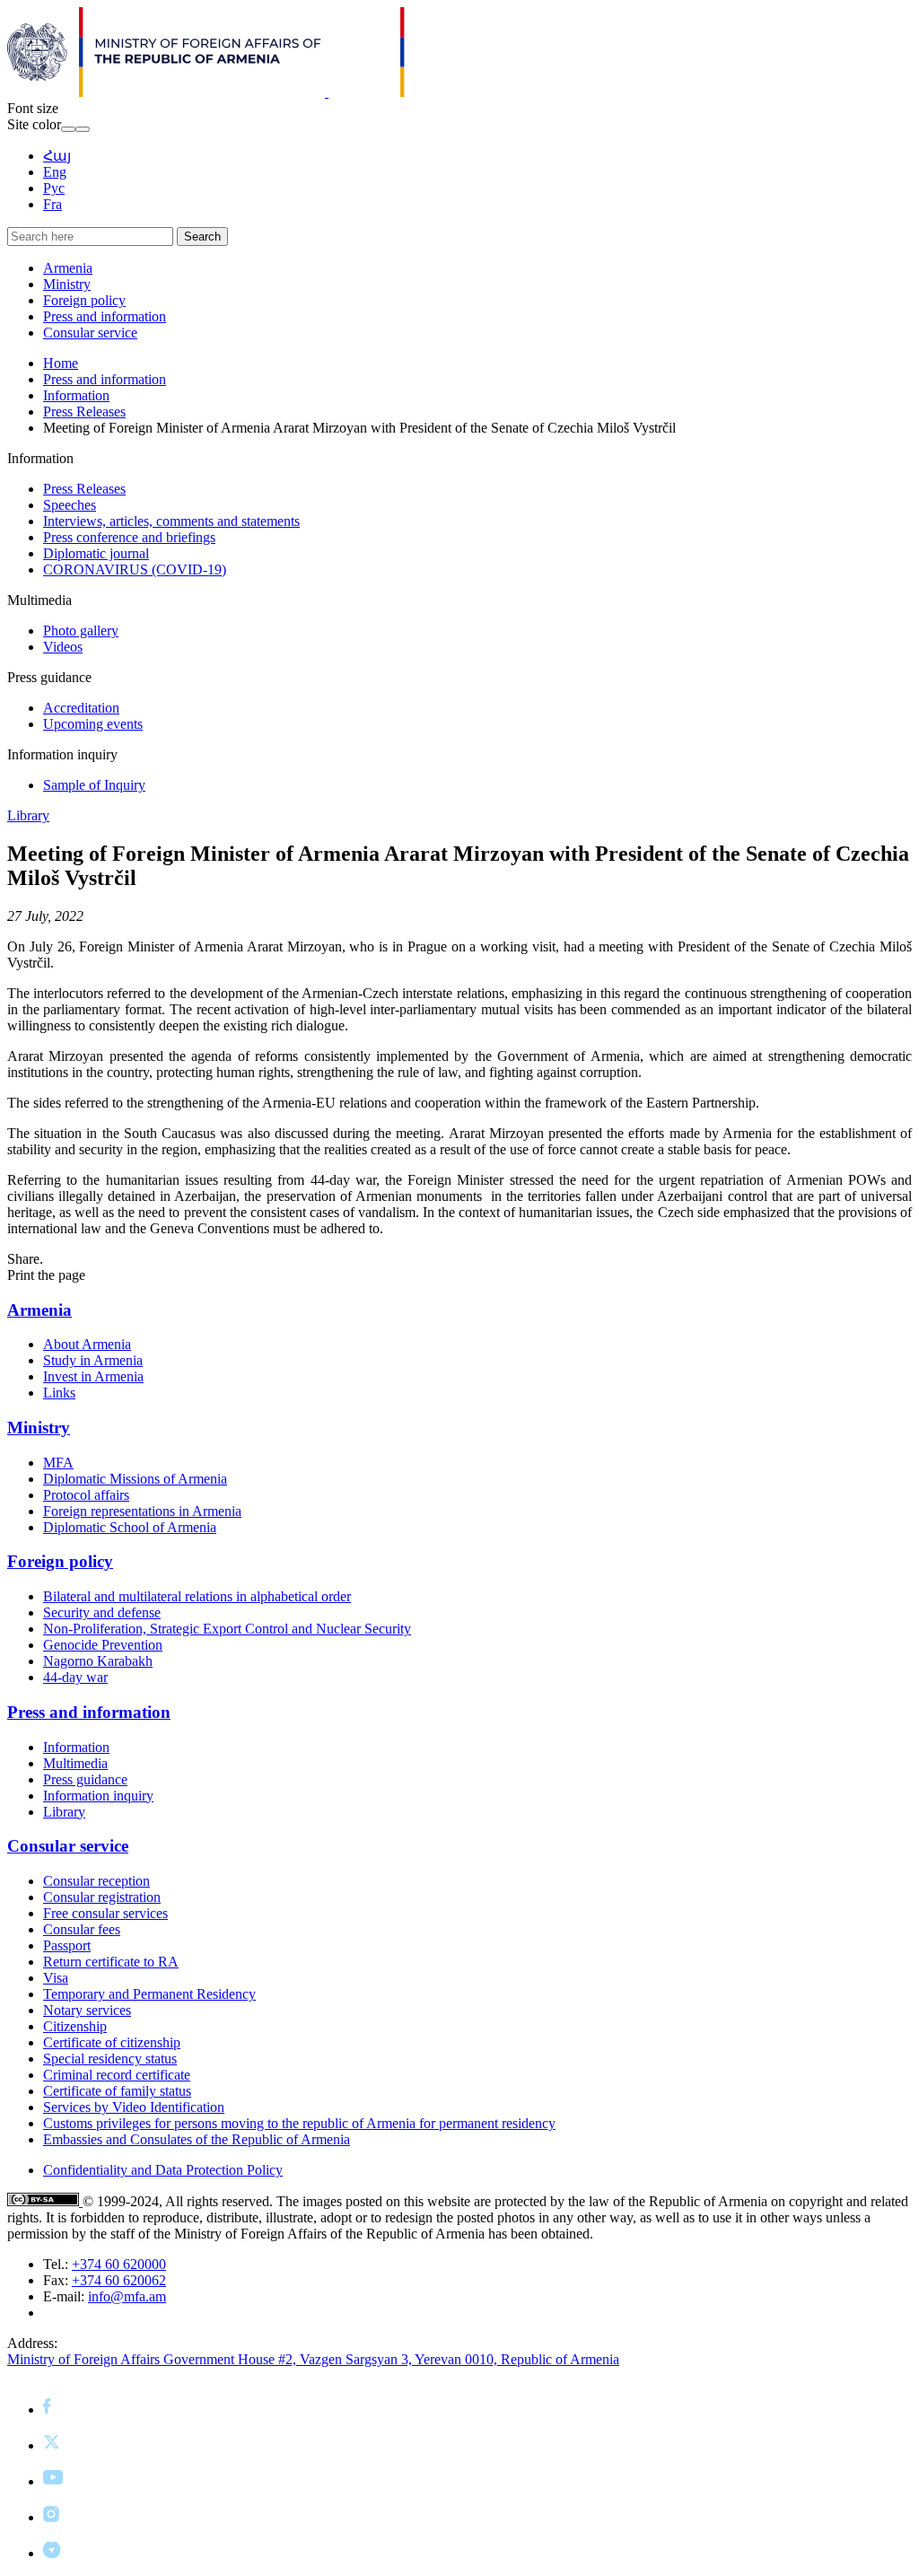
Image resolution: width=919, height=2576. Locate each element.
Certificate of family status (117, 2091)
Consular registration (102, 1897)
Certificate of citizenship (112, 2042)
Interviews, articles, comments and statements (171, 521)
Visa (56, 1978)
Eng (55, 172)
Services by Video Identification (134, 2107)
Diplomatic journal (96, 553)
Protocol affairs (86, 1495)
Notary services (87, 2010)
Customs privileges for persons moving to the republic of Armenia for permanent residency (299, 2123)
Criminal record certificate (117, 2075)
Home (61, 363)
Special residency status (110, 2059)
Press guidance (85, 1779)
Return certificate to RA (111, 1962)
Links (59, 1393)
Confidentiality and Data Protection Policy (163, 2170)
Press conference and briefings (129, 537)
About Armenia (87, 1344)
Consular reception (96, 1881)
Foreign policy (84, 300)
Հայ (57, 156)
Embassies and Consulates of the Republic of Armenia (197, 2139)
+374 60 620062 (119, 2280)
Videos (63, 647)
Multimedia (75, 1763)
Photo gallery (81, 631)
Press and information (105, 316)
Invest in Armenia (93, 1376)
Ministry (67, 284)
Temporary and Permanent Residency (149, 1994)
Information (76, 395)
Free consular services (105, 1913)
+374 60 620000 (119, 2264)
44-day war (75, 1677)
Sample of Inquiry (94, 785)
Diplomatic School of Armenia (130, 1527)
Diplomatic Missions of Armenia (135, 1479)
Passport (67, 1945)
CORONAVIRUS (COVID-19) (135, 570)
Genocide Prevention (103, 1645)
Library (28, 815)
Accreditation (81, 708)
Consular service (90, 333)
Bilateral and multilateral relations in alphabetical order (197, 1596)
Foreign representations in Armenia (142, 1511)
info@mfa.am (127, 2296)
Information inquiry (98, 1796)
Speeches (70, 505)
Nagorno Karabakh (98, 1661)
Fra (53, 204)
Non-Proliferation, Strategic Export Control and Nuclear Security (227, 1629)
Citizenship (75, 2026)
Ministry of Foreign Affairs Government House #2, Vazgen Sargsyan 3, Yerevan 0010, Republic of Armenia (313, 2359)
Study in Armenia (93, 1360)
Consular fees (82, 1929)
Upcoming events (93, 724)
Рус (54, 188)
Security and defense (102, 1612)
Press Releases (84, 412)
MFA (58, 1463)
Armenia (68, 268)
